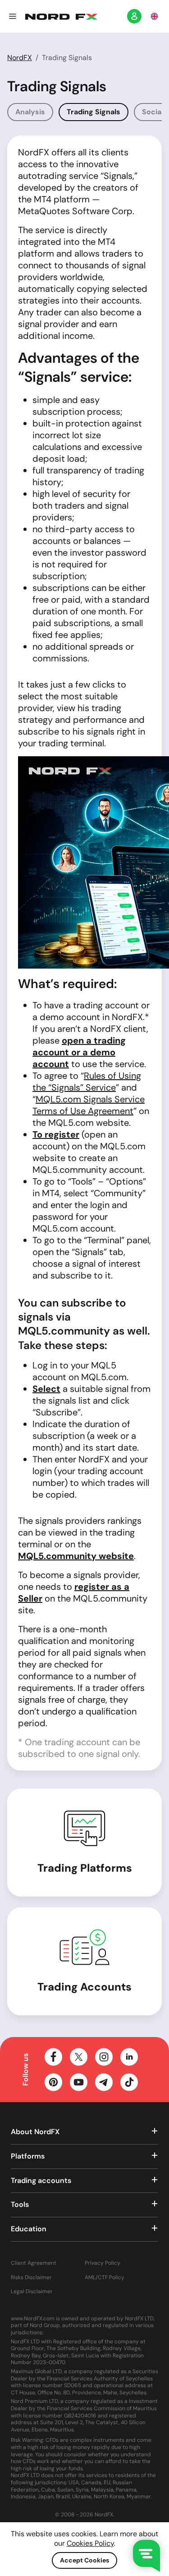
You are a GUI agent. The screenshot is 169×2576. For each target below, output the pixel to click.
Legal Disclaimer (32, 2292)
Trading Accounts (84, 1987)
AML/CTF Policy (105, 2278)
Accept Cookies (84, 2560)
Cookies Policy (90, 2543)
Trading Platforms (85, 1868)
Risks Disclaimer (31, 2278)
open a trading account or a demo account (79, 1052)
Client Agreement (34, 2263)
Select (46, 1389)
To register (56, 1134)
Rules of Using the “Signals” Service (87, 1082)
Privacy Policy (103, 2263)
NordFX (20, 58)
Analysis (30, 112)
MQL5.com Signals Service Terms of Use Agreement (89, 1105)
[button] (13, 16)
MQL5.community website (76, 1556)
